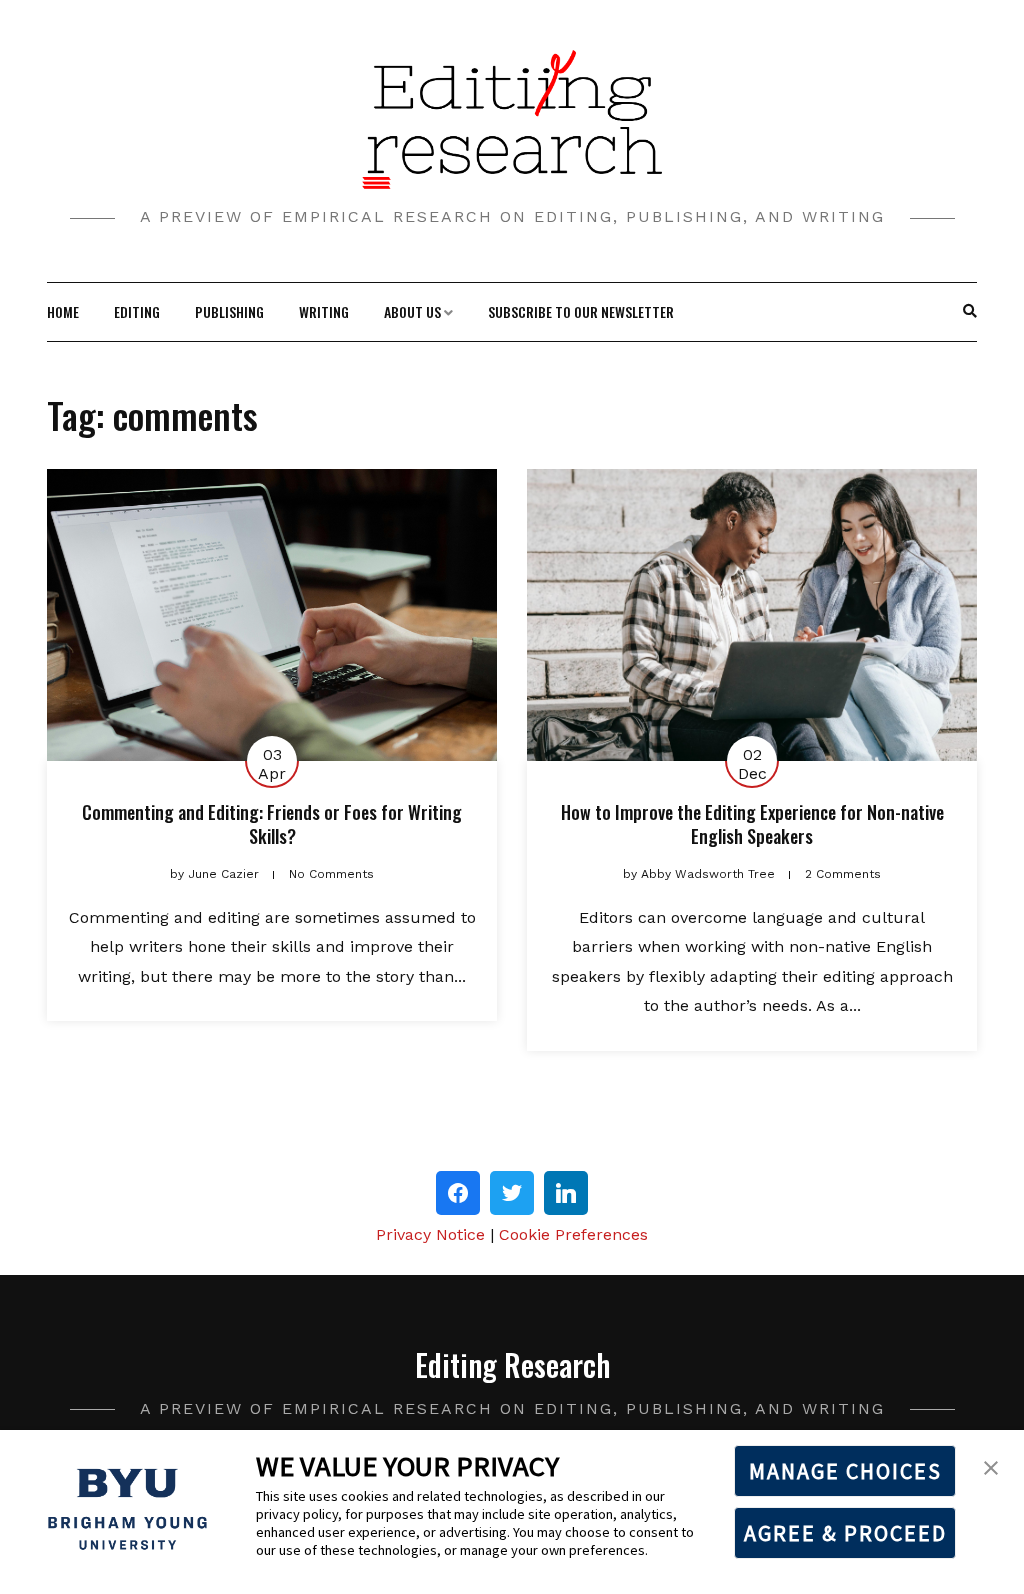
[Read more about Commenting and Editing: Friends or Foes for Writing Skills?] (272, 615)
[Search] (970, 312)
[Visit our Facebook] (458, 1193)
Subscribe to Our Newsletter (581, 311)
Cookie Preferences (573, 1234)
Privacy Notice (430, 1234)
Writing (324, 311)
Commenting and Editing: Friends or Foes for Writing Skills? (272, 823)
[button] (991, 1466)
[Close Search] (959, 312)
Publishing (229, 311)
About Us (412, 311)
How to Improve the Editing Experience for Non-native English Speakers (752, 823)
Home (63, 311)
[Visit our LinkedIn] (566, 1193)
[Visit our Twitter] (512, 1193)
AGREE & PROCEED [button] (845, 1533)
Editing (137, 311)
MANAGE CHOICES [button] (845, 1471)
